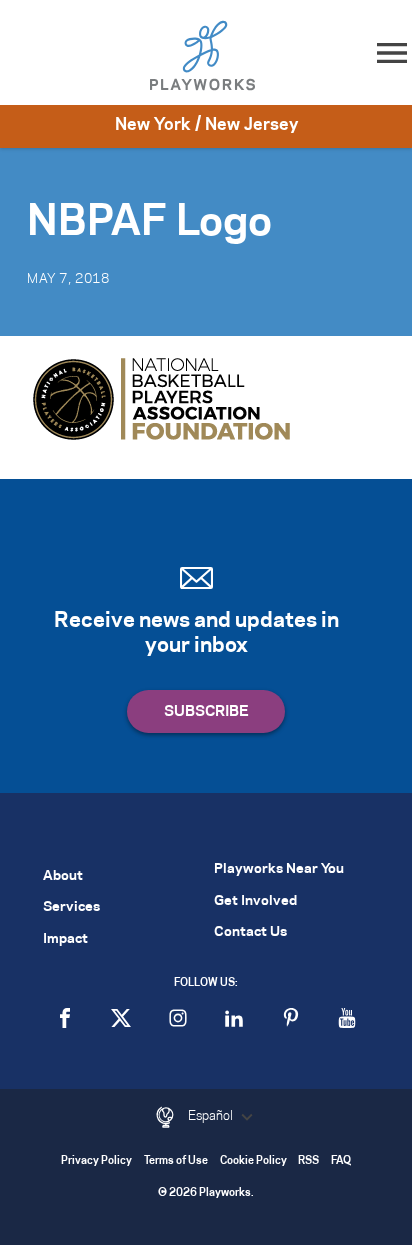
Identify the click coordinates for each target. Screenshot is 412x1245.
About (63, 876)
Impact (65, 939)
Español (212, 1116)
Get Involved (255, 901)
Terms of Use (176, 1161)
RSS (308, 1161)
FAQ (341, 1161)
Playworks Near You (279, 869)
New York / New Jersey (206, 125)
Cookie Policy (253, 1161)
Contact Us (250, 932)
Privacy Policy (96, 1161)
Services (71, 907)
